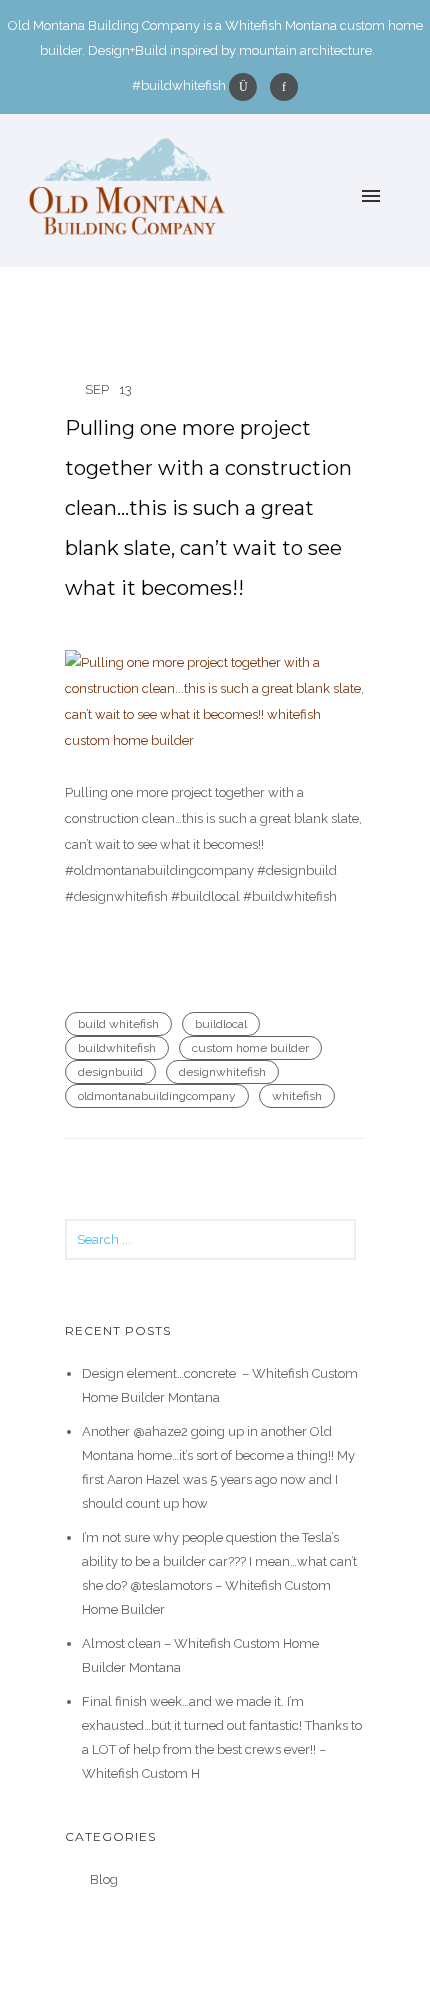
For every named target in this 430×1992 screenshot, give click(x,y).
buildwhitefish (117, 1048)
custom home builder (250, 1048)
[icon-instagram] (248, 87)
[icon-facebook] (284, 87)
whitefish (297, 1096)
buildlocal (221, 1024)
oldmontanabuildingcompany (157, 1096)
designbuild (110, 1072)
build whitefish (118, 1024)
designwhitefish (222, 1072)
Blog (104, 1879)
